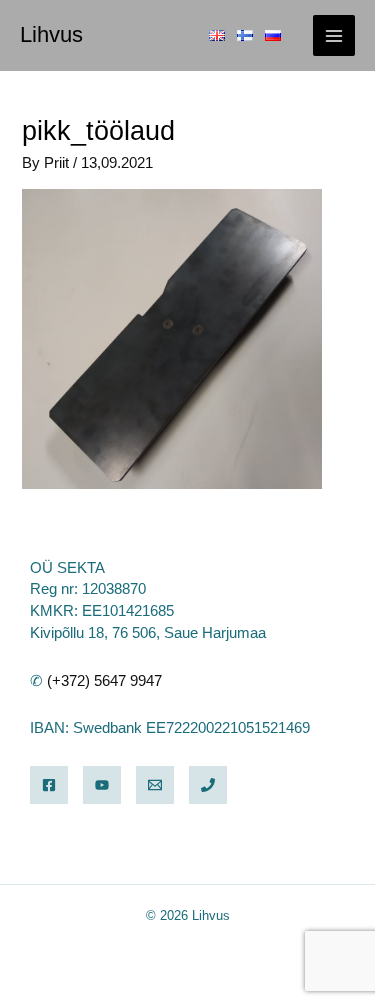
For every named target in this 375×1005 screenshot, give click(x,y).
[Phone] (208, 785)
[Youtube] (102, 785)
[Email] (155, 785)
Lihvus (51, 34)
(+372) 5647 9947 (104, 681)
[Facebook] (49, 785)
